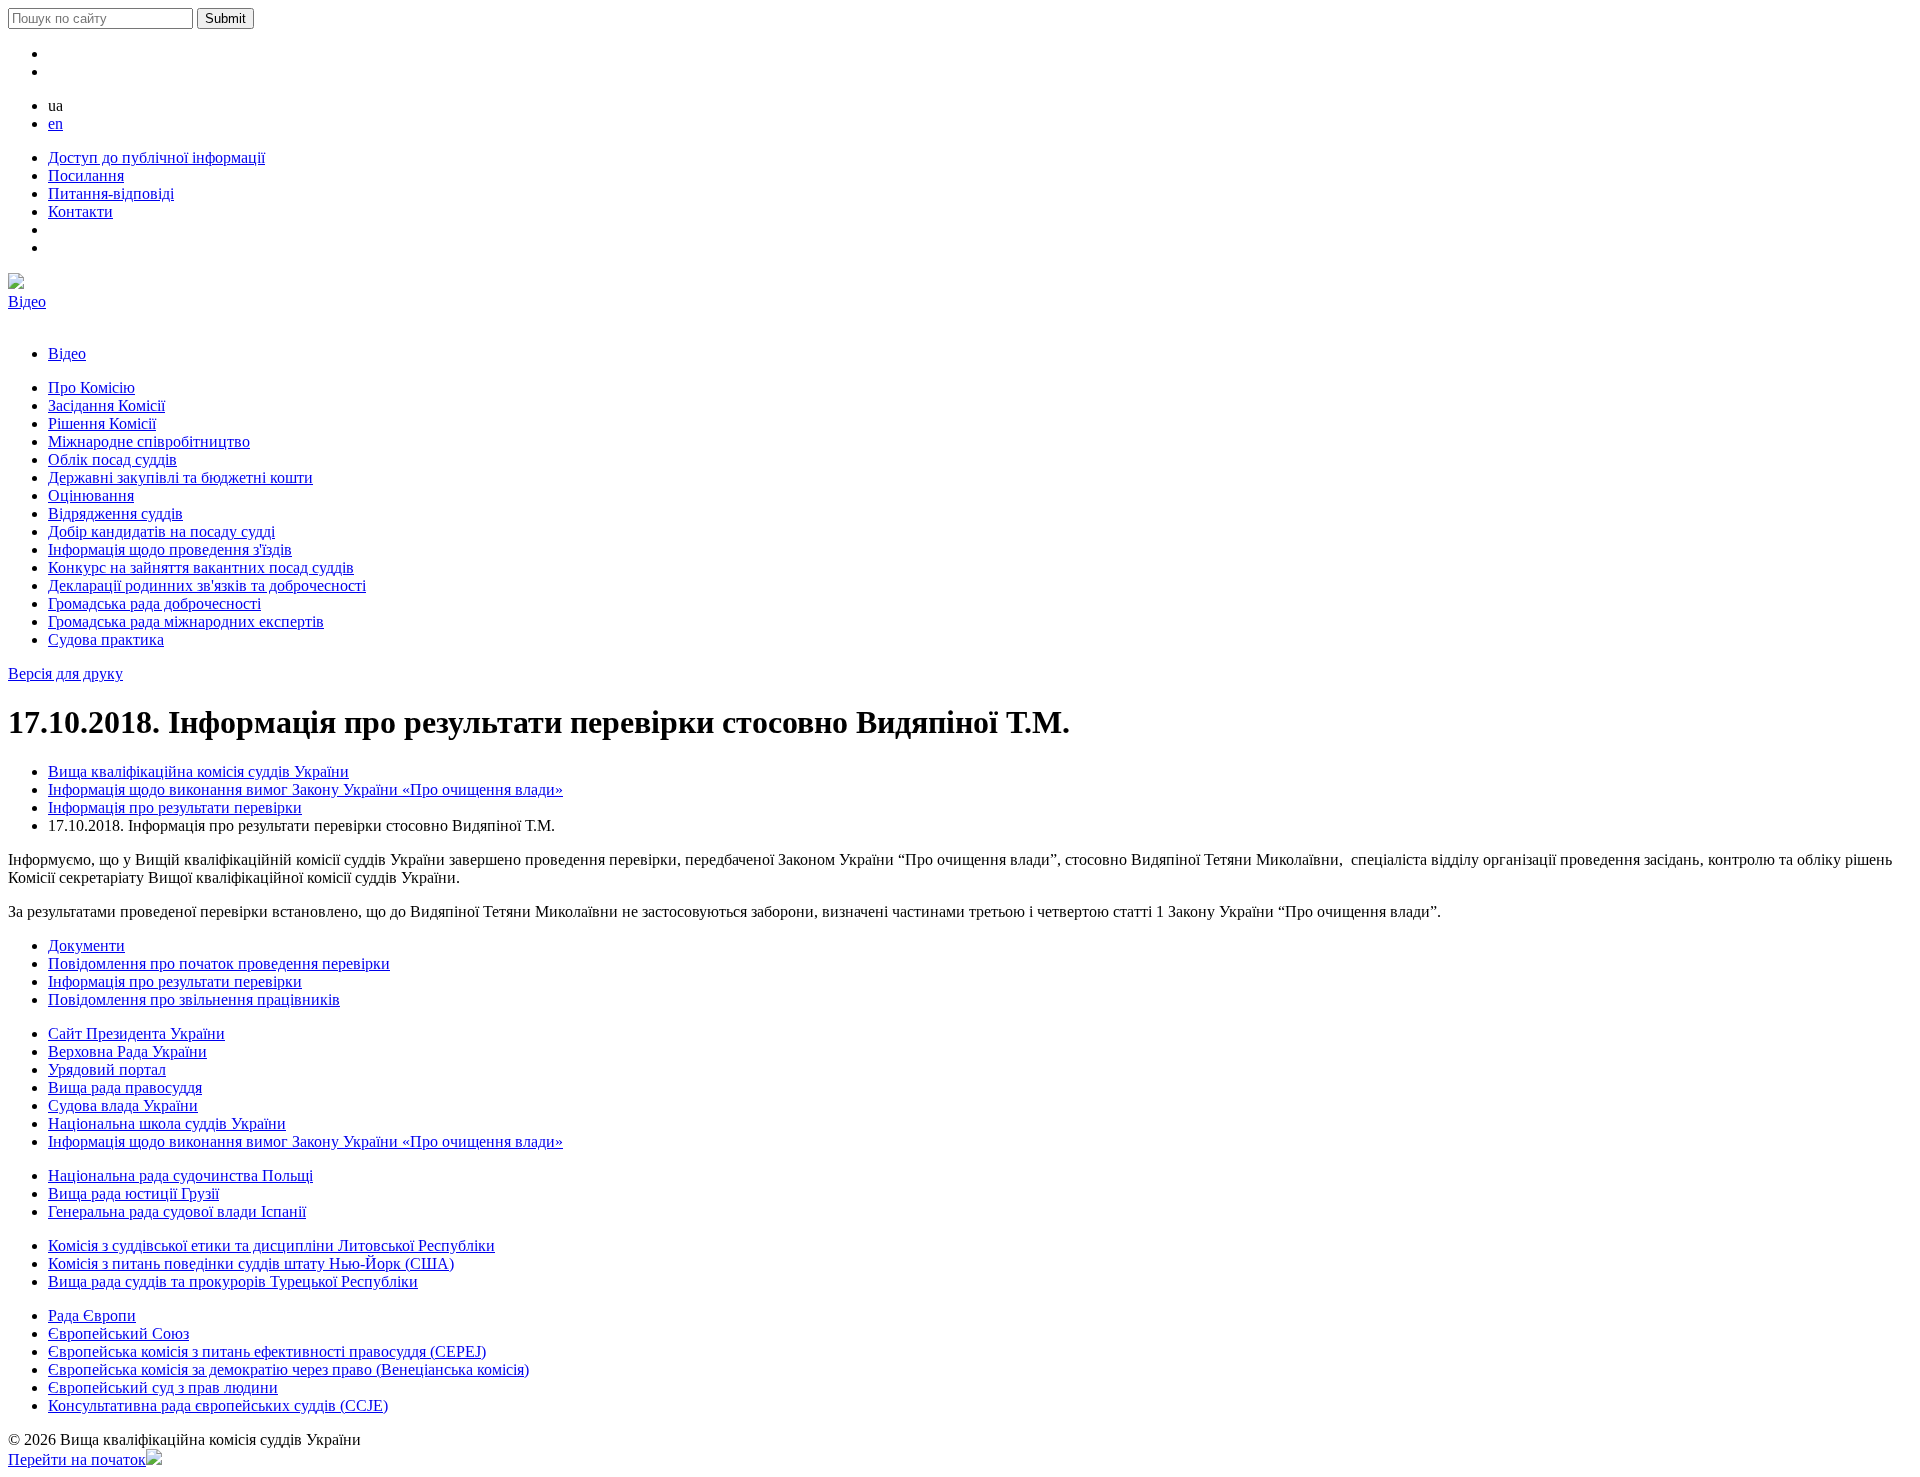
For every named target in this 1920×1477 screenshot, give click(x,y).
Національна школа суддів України (167, 1123)
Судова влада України (123, 1105)
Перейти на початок (77, 1459)
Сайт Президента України (136, 1033)
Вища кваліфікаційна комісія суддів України (198, 771)
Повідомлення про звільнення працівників (194, 999)
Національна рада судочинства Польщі (180, 1175)
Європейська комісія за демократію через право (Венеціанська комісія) (288, 1369)
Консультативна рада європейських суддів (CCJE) (218, 1405)
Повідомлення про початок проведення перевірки (219, 963)
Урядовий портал (107, 1069)
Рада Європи (92, 1315)
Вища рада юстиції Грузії (133, 1193)
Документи (86, 945)
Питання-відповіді (111, 193)
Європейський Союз (118, 1333)
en (55, 123)
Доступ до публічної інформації (156, 157)
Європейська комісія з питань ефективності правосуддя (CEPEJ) (267, 1351)
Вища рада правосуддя (125, 1087)
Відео (27, 301)
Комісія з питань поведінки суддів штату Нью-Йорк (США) (251, 1263)
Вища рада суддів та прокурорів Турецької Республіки (233, 1281)
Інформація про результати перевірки (175, 807)
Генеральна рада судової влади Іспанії (177, 1211)
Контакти (80, 211)
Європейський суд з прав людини (163, 1387)
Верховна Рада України (127, 1051)
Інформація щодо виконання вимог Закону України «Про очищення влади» (305, 789)
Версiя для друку (65, 673)
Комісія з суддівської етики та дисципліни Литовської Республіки (271, 1245)
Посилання (86, 175)
